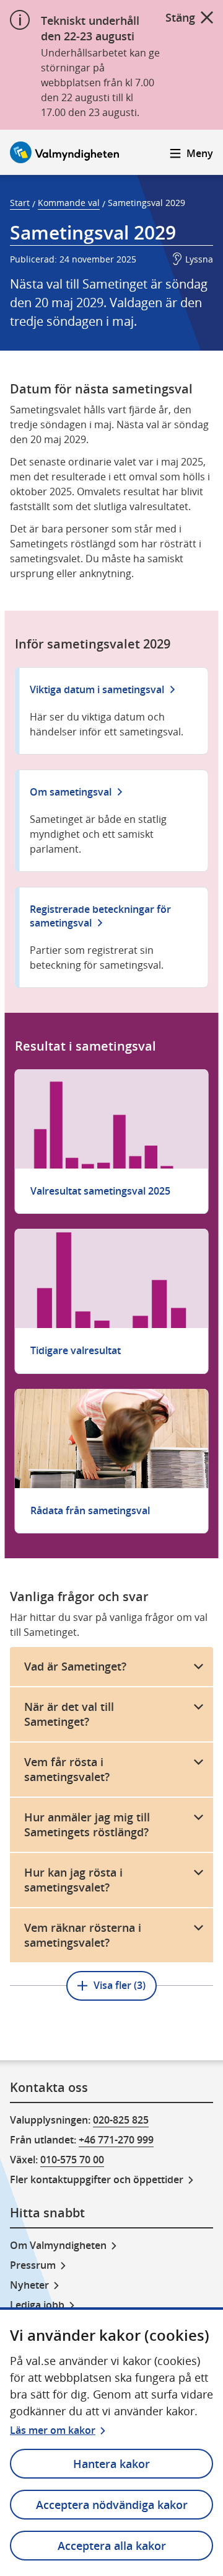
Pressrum (33, 2265)
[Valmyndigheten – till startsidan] (64, 152)
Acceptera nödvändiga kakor (112, 2505)
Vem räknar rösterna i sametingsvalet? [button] (83, 1935)
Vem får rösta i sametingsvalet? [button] (67, 1770)
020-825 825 (121, 2120)
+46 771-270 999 (116, 2140)
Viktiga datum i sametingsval (97, 689)
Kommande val (69, 203)
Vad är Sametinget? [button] (75, 1666)
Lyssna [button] (199, 259)
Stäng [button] (180, 17)
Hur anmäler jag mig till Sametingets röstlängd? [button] (87, 1825)
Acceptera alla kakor (112, 2546)
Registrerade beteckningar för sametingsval (100, 916)
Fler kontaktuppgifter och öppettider (97, 2179)
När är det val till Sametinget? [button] (69, 1714)
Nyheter (29, 2285)
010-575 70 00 (72, 2160)
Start (20, 203)
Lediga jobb (37, 2305)
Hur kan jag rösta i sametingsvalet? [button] (73, 1880)
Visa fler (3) (120, 1985)
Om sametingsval (71, 792)
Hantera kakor (111, 2464)
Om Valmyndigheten (58, 2245)
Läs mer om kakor (53, 2430)
